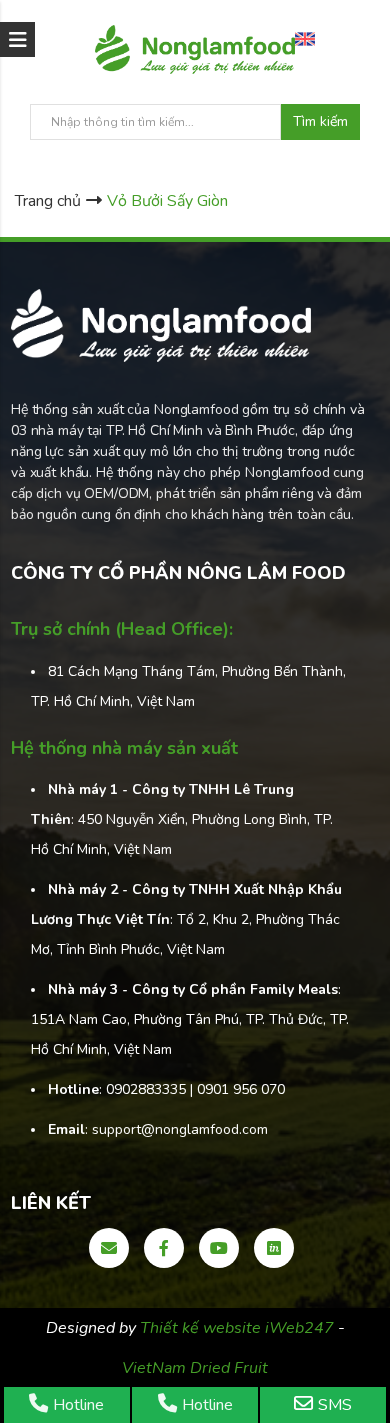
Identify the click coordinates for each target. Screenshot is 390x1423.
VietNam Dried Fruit (195, 1368)
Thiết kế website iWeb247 (239, 1328)
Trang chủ (48, 201)
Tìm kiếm (320, 122)
